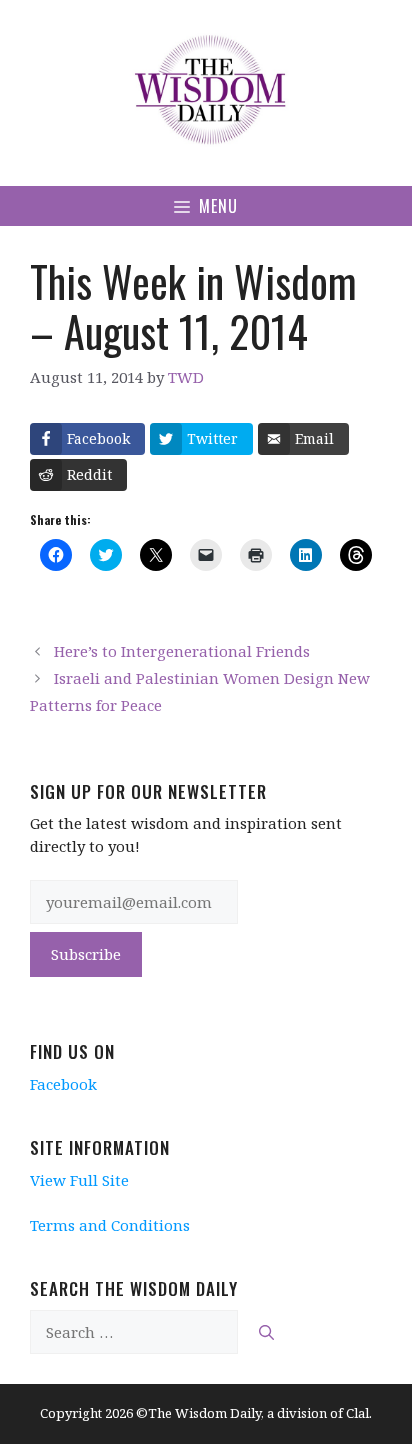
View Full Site (79, 1180)
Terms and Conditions (110, 1225)
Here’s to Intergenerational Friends (182, 651)
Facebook (63, 1084)
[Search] (266, 1332)
